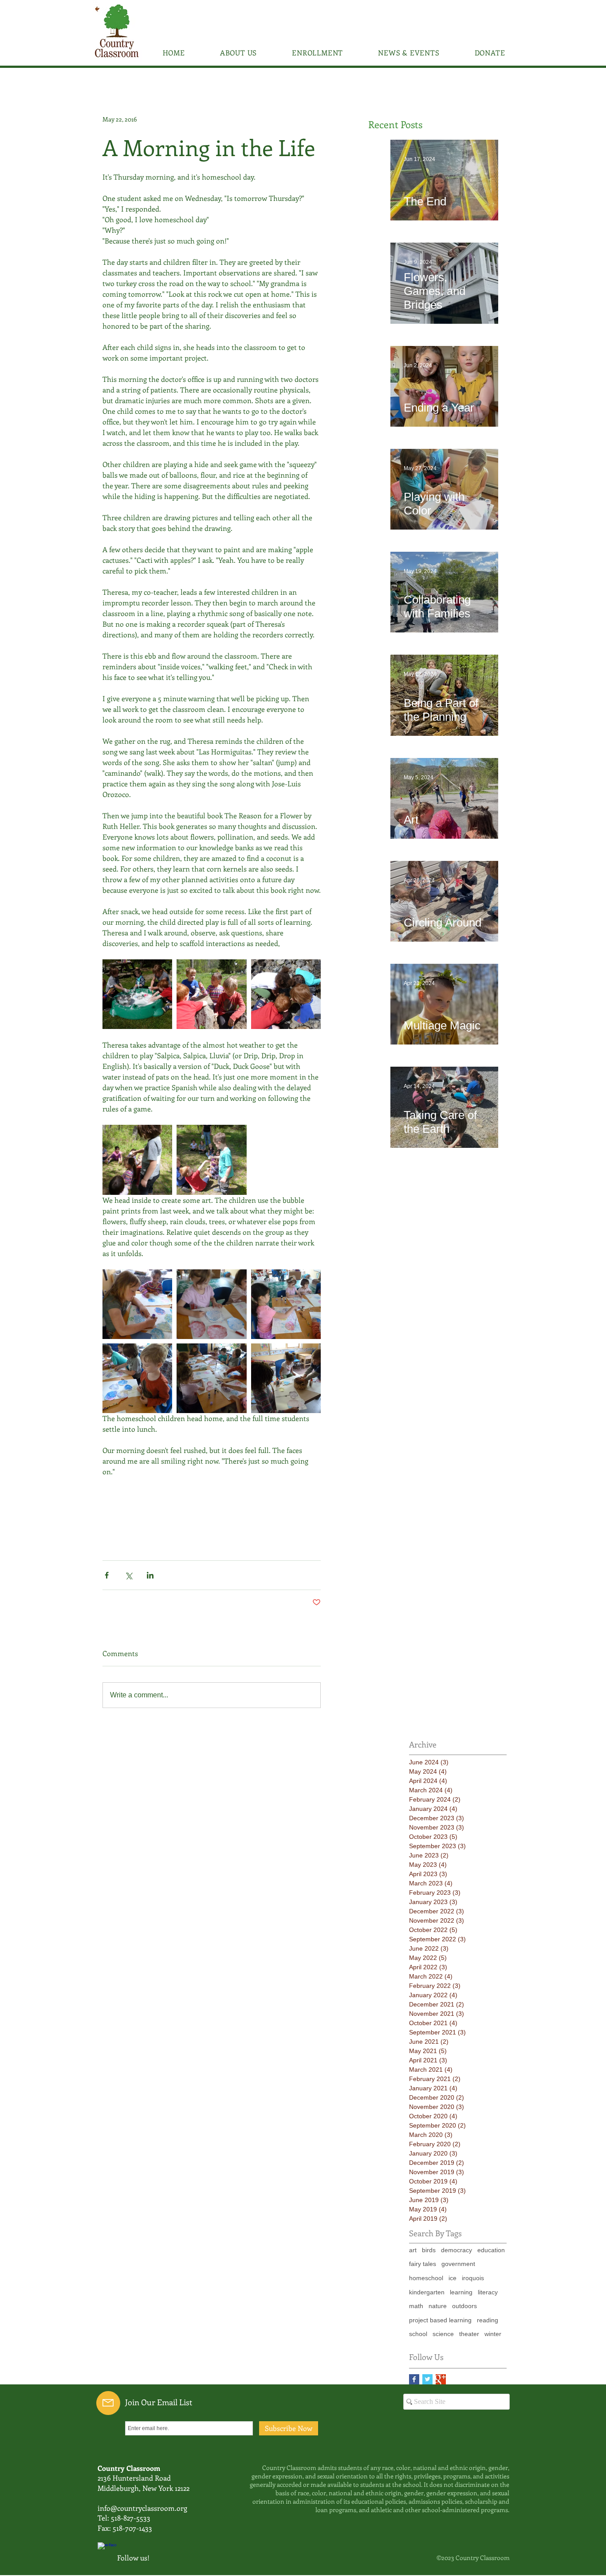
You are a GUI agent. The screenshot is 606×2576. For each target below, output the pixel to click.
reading (488, 2320)
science (443, 2334)
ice (453, 2278)
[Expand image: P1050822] (137, 1160)
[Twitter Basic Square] (427, 2379)
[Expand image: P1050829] (137, 1378)
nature (438, 2306)
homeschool (426, 2278)
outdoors (464, 2306)
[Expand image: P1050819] (211, 1160)
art (413, 2250)
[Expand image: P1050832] (137, 1304)
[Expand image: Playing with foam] (137, 994)
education (491, 2250)
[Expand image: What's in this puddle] (286, 994)
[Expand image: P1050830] (286, 1304)
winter (493, 2334)
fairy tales (423, 2264)
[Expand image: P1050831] (211, 1304)
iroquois (473, 2278)
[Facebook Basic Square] (414, 2379)
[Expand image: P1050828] (211, 1378)
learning (461, 2292)
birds (429, 2250)
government (458, 2264)
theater (469, 2334)
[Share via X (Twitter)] (128, 1575)
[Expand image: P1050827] (286, 1378)
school (418, 2334)
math (416, 2306)
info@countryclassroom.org (142, 2508)
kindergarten (427, 2292)
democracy (456, 2250)
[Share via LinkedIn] (150, 1575)
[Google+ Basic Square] (441, 2379)
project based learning (440, 2320)
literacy (488, 2292)
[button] (238, 53)
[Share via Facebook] (107, 1575)
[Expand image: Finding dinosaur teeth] (211, 994)
